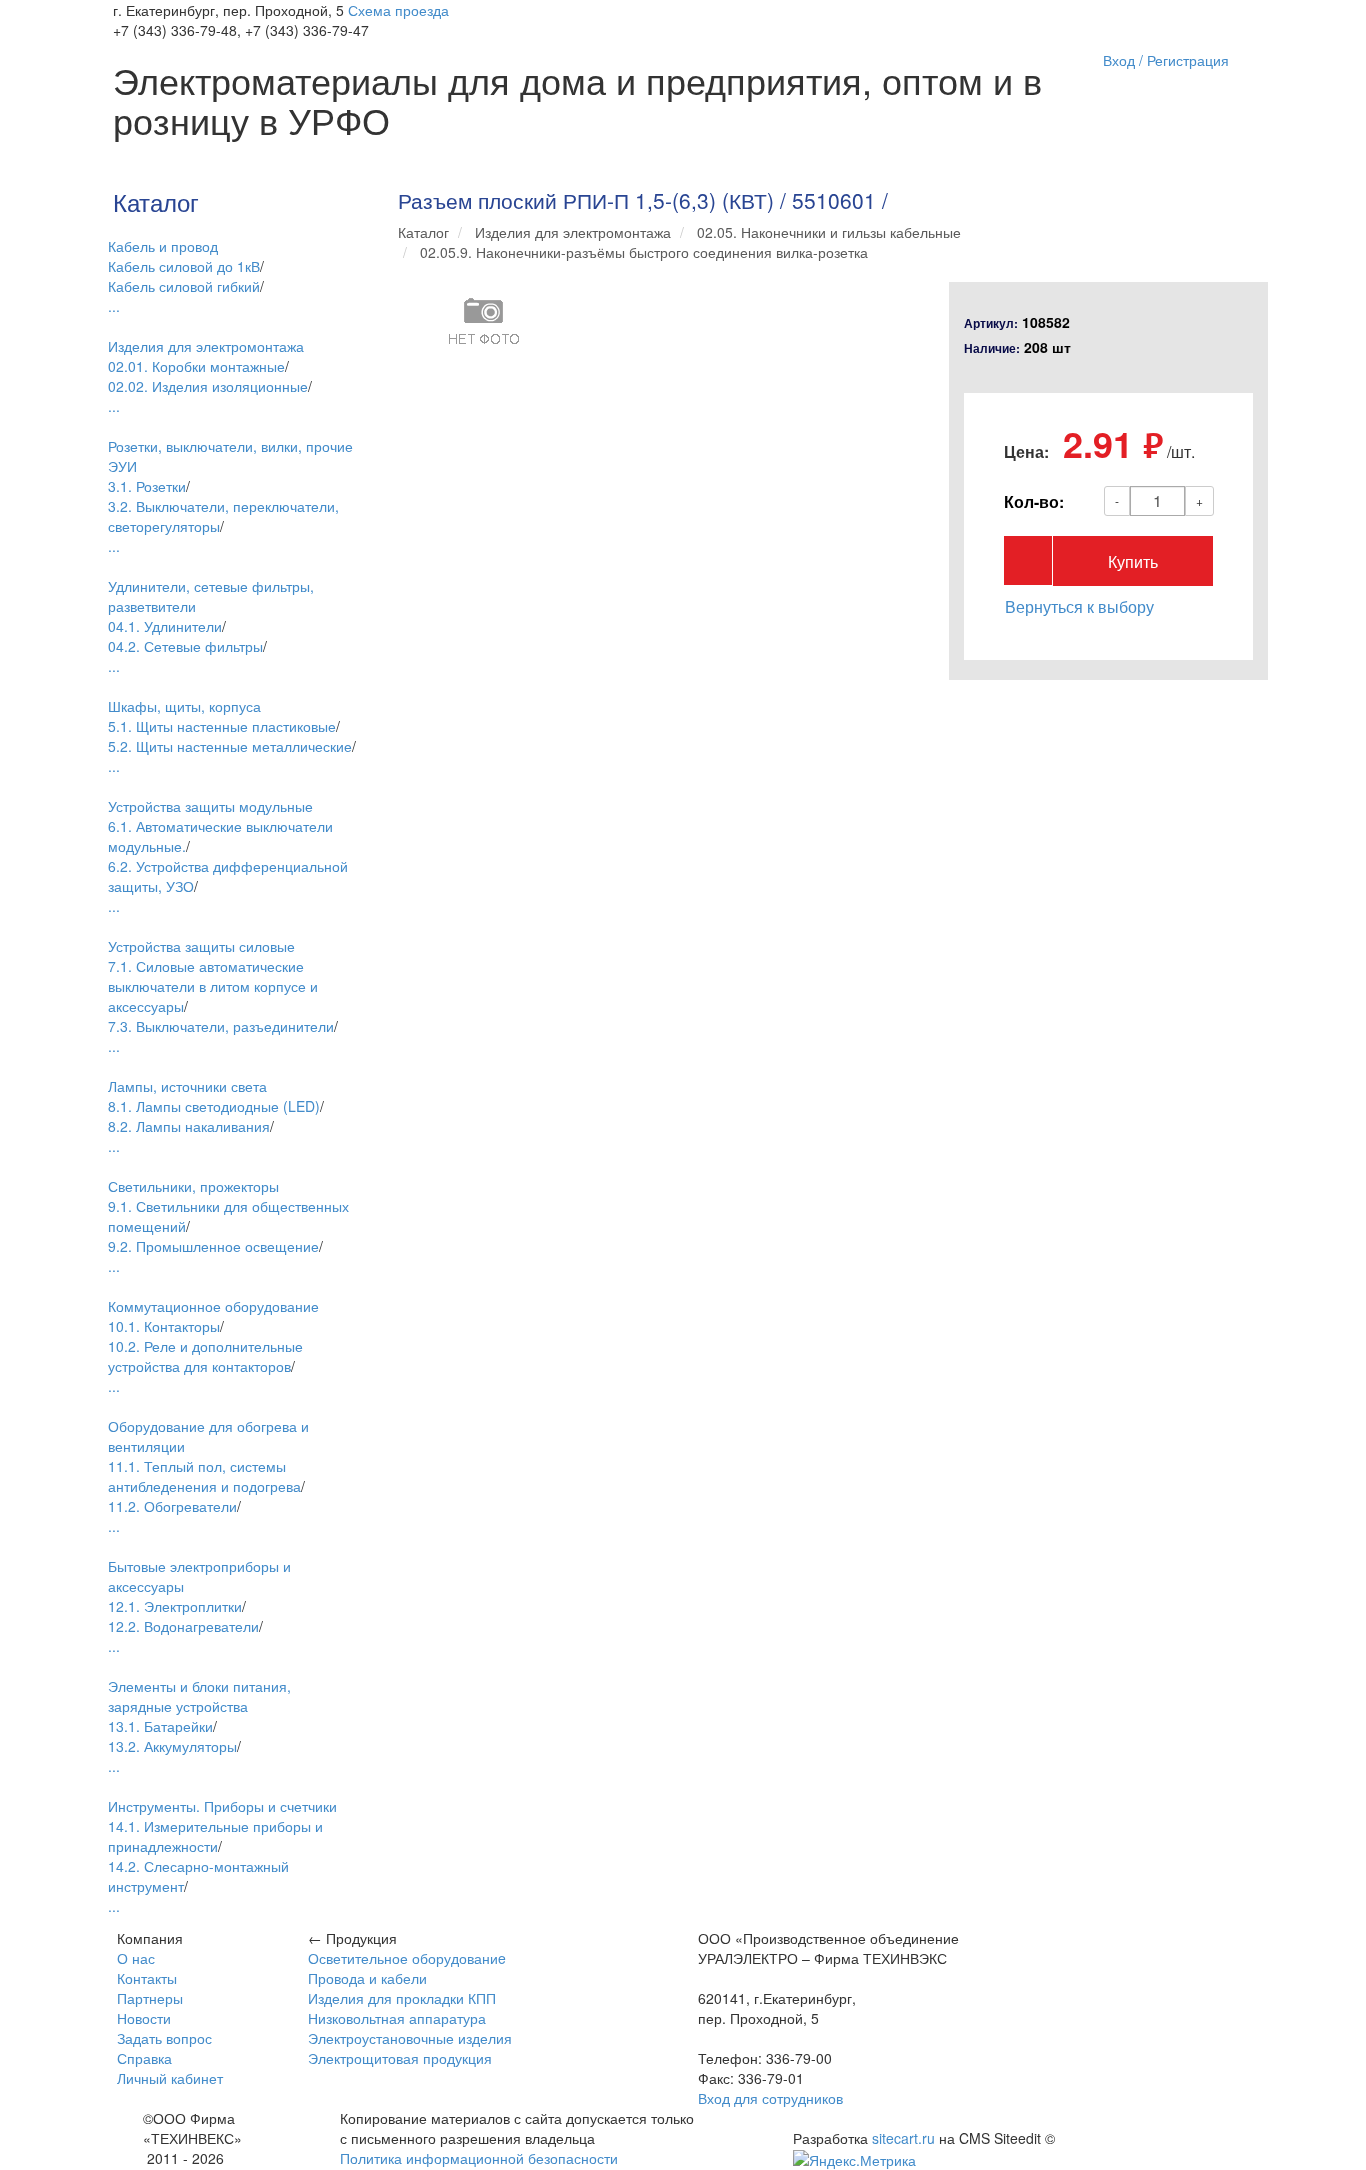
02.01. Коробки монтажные (196, 366)
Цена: (1026, 452)
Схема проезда (398, 10)
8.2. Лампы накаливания (189, 1126)
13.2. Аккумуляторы (172, 1746)
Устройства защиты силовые (201, 946)
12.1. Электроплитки (175, 1606)
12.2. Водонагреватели (183, 1626)
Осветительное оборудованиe (407, 1958)
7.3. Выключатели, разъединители (221, 1026)
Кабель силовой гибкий (184, 286)
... (114, 306)
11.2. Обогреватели (172, 1506)
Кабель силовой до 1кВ (184, 266)
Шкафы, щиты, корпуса (184, 706)
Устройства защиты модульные (210, 806)
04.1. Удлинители (165, 626)
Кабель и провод (163, 246)
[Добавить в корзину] (1028, 560)
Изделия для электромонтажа (206, 346)
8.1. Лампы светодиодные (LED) (214, 1106)
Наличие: (992, 348)
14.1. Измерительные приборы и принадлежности (215, 1836)
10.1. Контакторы (164, 1326)
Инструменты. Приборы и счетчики (222, 1806)
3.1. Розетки (147, 486)
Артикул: (991, 323)
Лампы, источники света (187, 1086)
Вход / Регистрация (1166, 60)
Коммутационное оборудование (213, 1306)
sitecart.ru (903, 2138)
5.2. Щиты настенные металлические (230, 746)
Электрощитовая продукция (400, 2058)
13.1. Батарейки (160, 1726)
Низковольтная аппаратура (397, 2018)
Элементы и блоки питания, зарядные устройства (199, 1696)
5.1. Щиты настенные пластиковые (222, 726)
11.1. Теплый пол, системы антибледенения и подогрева (204, 1476)
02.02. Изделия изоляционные (208, 386)
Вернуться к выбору (1079, 606)
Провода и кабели (367, 1978)
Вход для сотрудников (770, 2098)
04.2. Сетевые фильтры (185, 646)
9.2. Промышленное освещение (213, 1246)
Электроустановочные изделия (410, 2038)
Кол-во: (1034, 502)
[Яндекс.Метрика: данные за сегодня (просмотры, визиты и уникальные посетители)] (854, 2160)
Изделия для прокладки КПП (402, 1998)
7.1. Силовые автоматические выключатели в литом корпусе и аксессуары (213, 986)
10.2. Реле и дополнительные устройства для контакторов (205, 1356)
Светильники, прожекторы (193, 1186)
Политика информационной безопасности (479, 2158)
